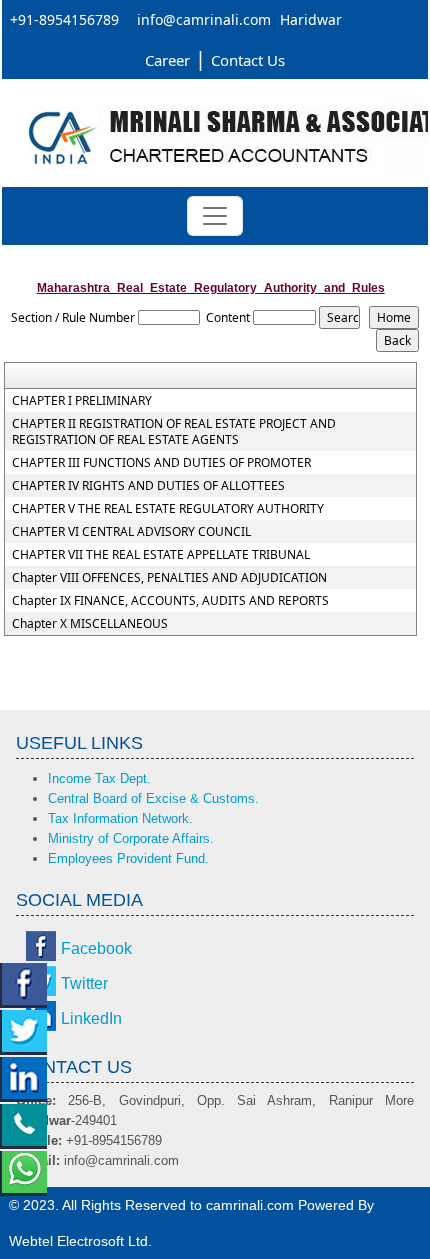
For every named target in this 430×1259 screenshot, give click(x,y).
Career (167, 60)
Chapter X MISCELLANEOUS (90, 624)
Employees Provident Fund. (128, 858)
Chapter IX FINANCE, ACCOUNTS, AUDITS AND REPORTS (170, 601)
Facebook (96, 948)
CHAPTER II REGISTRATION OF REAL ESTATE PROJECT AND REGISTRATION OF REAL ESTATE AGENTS (174, 432)
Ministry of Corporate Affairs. (131, 838)
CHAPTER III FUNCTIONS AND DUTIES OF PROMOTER (161, 463)
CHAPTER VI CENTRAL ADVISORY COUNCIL (131, 532)
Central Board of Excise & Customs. (153, 798)
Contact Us (248, 60)
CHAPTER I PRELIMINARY (82, 401)
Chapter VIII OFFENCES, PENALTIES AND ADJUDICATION (169, 578)
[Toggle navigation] (215, 216)
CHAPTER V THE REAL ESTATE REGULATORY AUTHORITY (168, 509)
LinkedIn (91, 1018)
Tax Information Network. (120, 818)
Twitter (84, 983)
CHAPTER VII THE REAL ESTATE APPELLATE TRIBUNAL (161, 555)
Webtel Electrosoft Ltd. (80, 1241)
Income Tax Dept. (99, 778)
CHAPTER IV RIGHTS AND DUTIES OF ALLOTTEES (148, 486)
